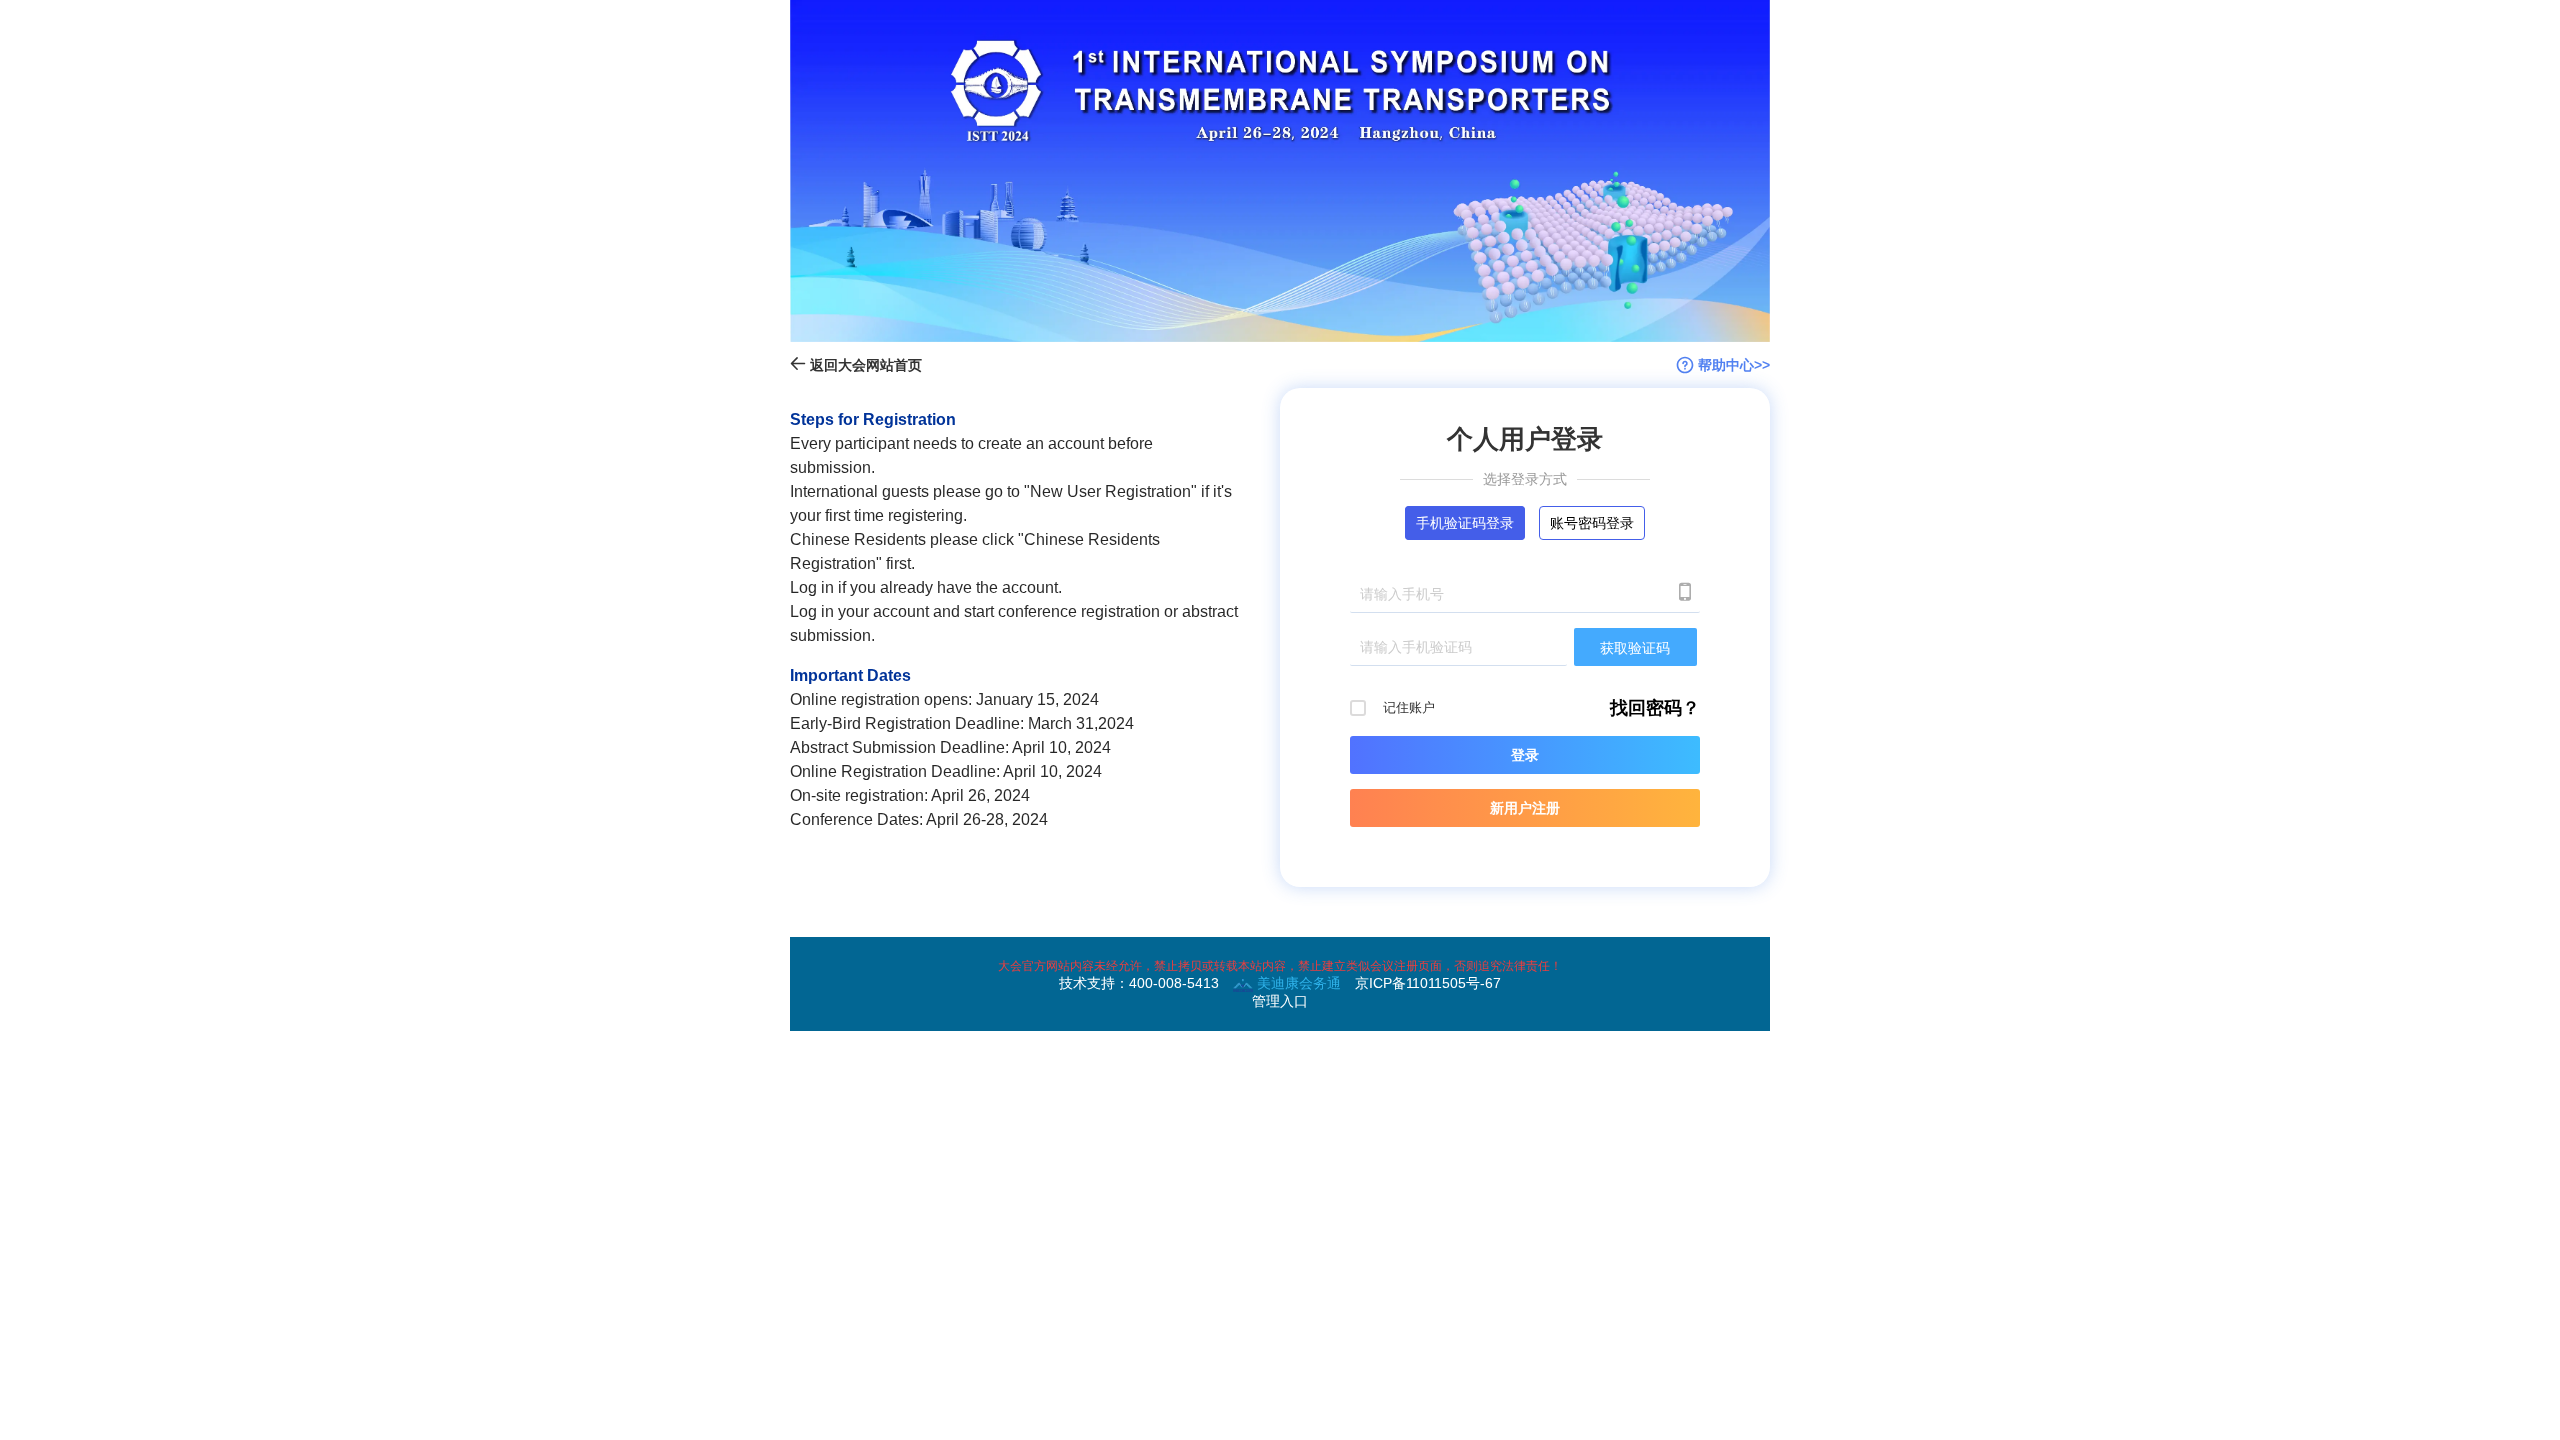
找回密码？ (1655, 708)
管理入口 (1280, 1001)
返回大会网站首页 (864, 365)
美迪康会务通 (1297, 983)
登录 (1525, 755)
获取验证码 (1635, 648)
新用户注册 (1525, 808)
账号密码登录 (1592, 523)
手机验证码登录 (1465, 523)
